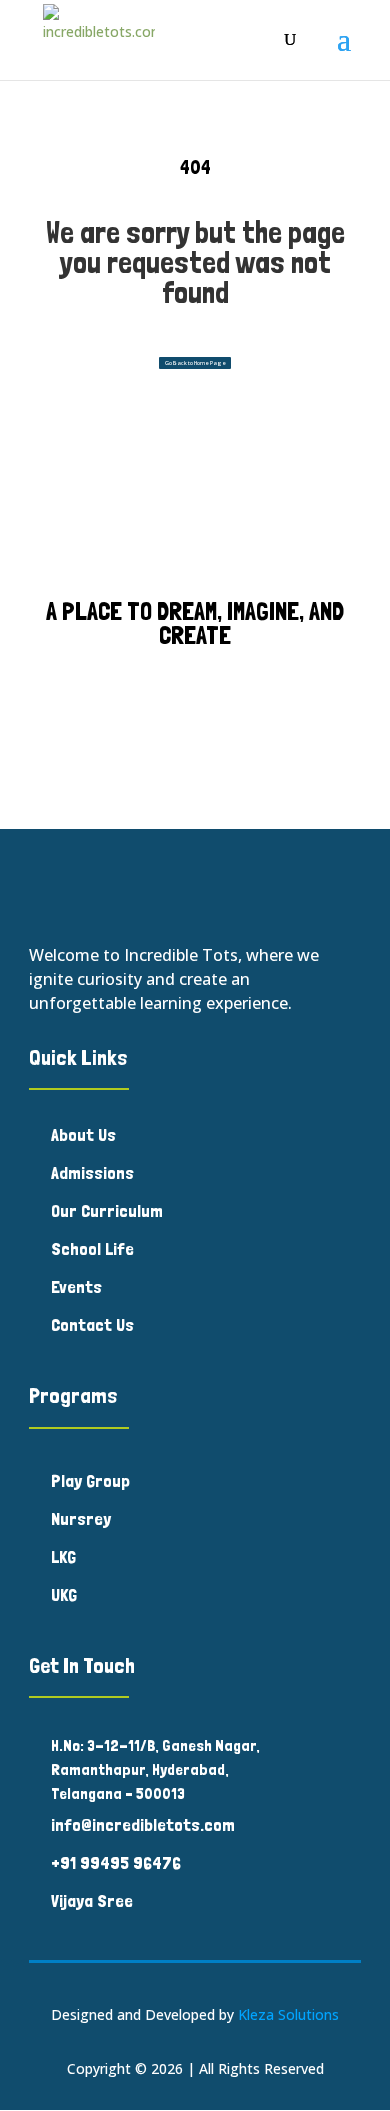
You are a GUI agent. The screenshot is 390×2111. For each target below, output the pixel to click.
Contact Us (92, 1324)
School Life (92, 1248)
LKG (63, 1556)
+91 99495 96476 (116, 1862)
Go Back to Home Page (195, 363)
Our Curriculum (107, 1210)
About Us (83, 1134)
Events (76, 1286)
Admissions (92, 1172)
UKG (64, 1594)
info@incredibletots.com (143, 1824)
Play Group (90, 1480)
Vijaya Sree (92, 1900)
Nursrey (81, 1518)
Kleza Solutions (288, 2014)
